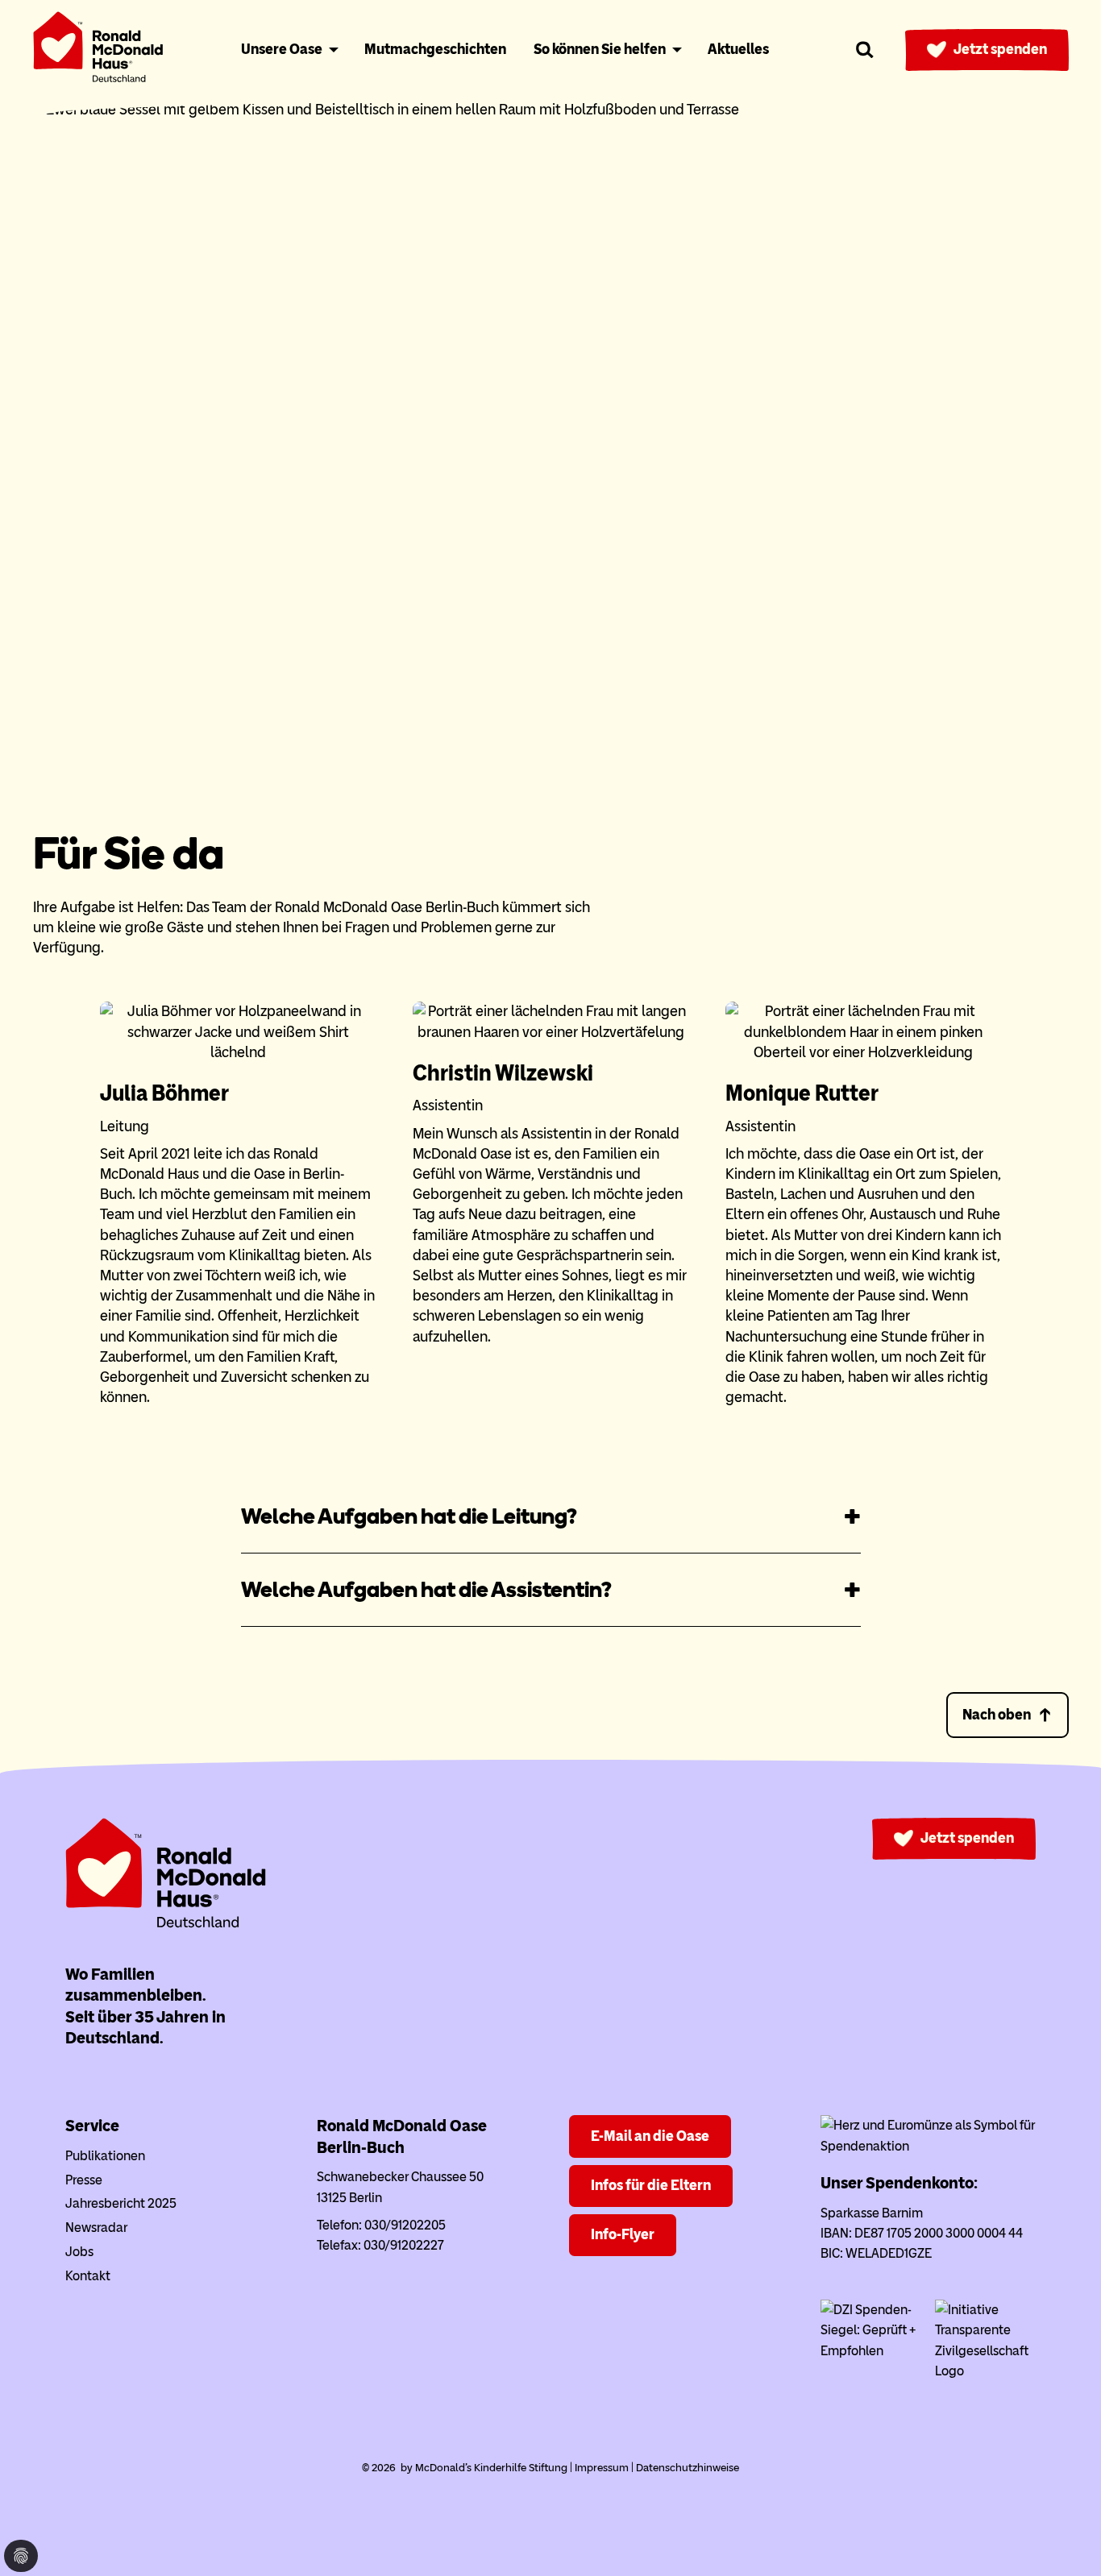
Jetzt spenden (1000, 49)
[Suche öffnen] (865, 50)
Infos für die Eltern (651, 2185)
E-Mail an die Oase (650, 2136)
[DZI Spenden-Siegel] (871, 2351)
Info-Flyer (623, 2234)
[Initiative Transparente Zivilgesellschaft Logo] (985, 2371)
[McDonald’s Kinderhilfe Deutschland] (166, 1925)
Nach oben (997, 1715)
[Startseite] (98, 50)
